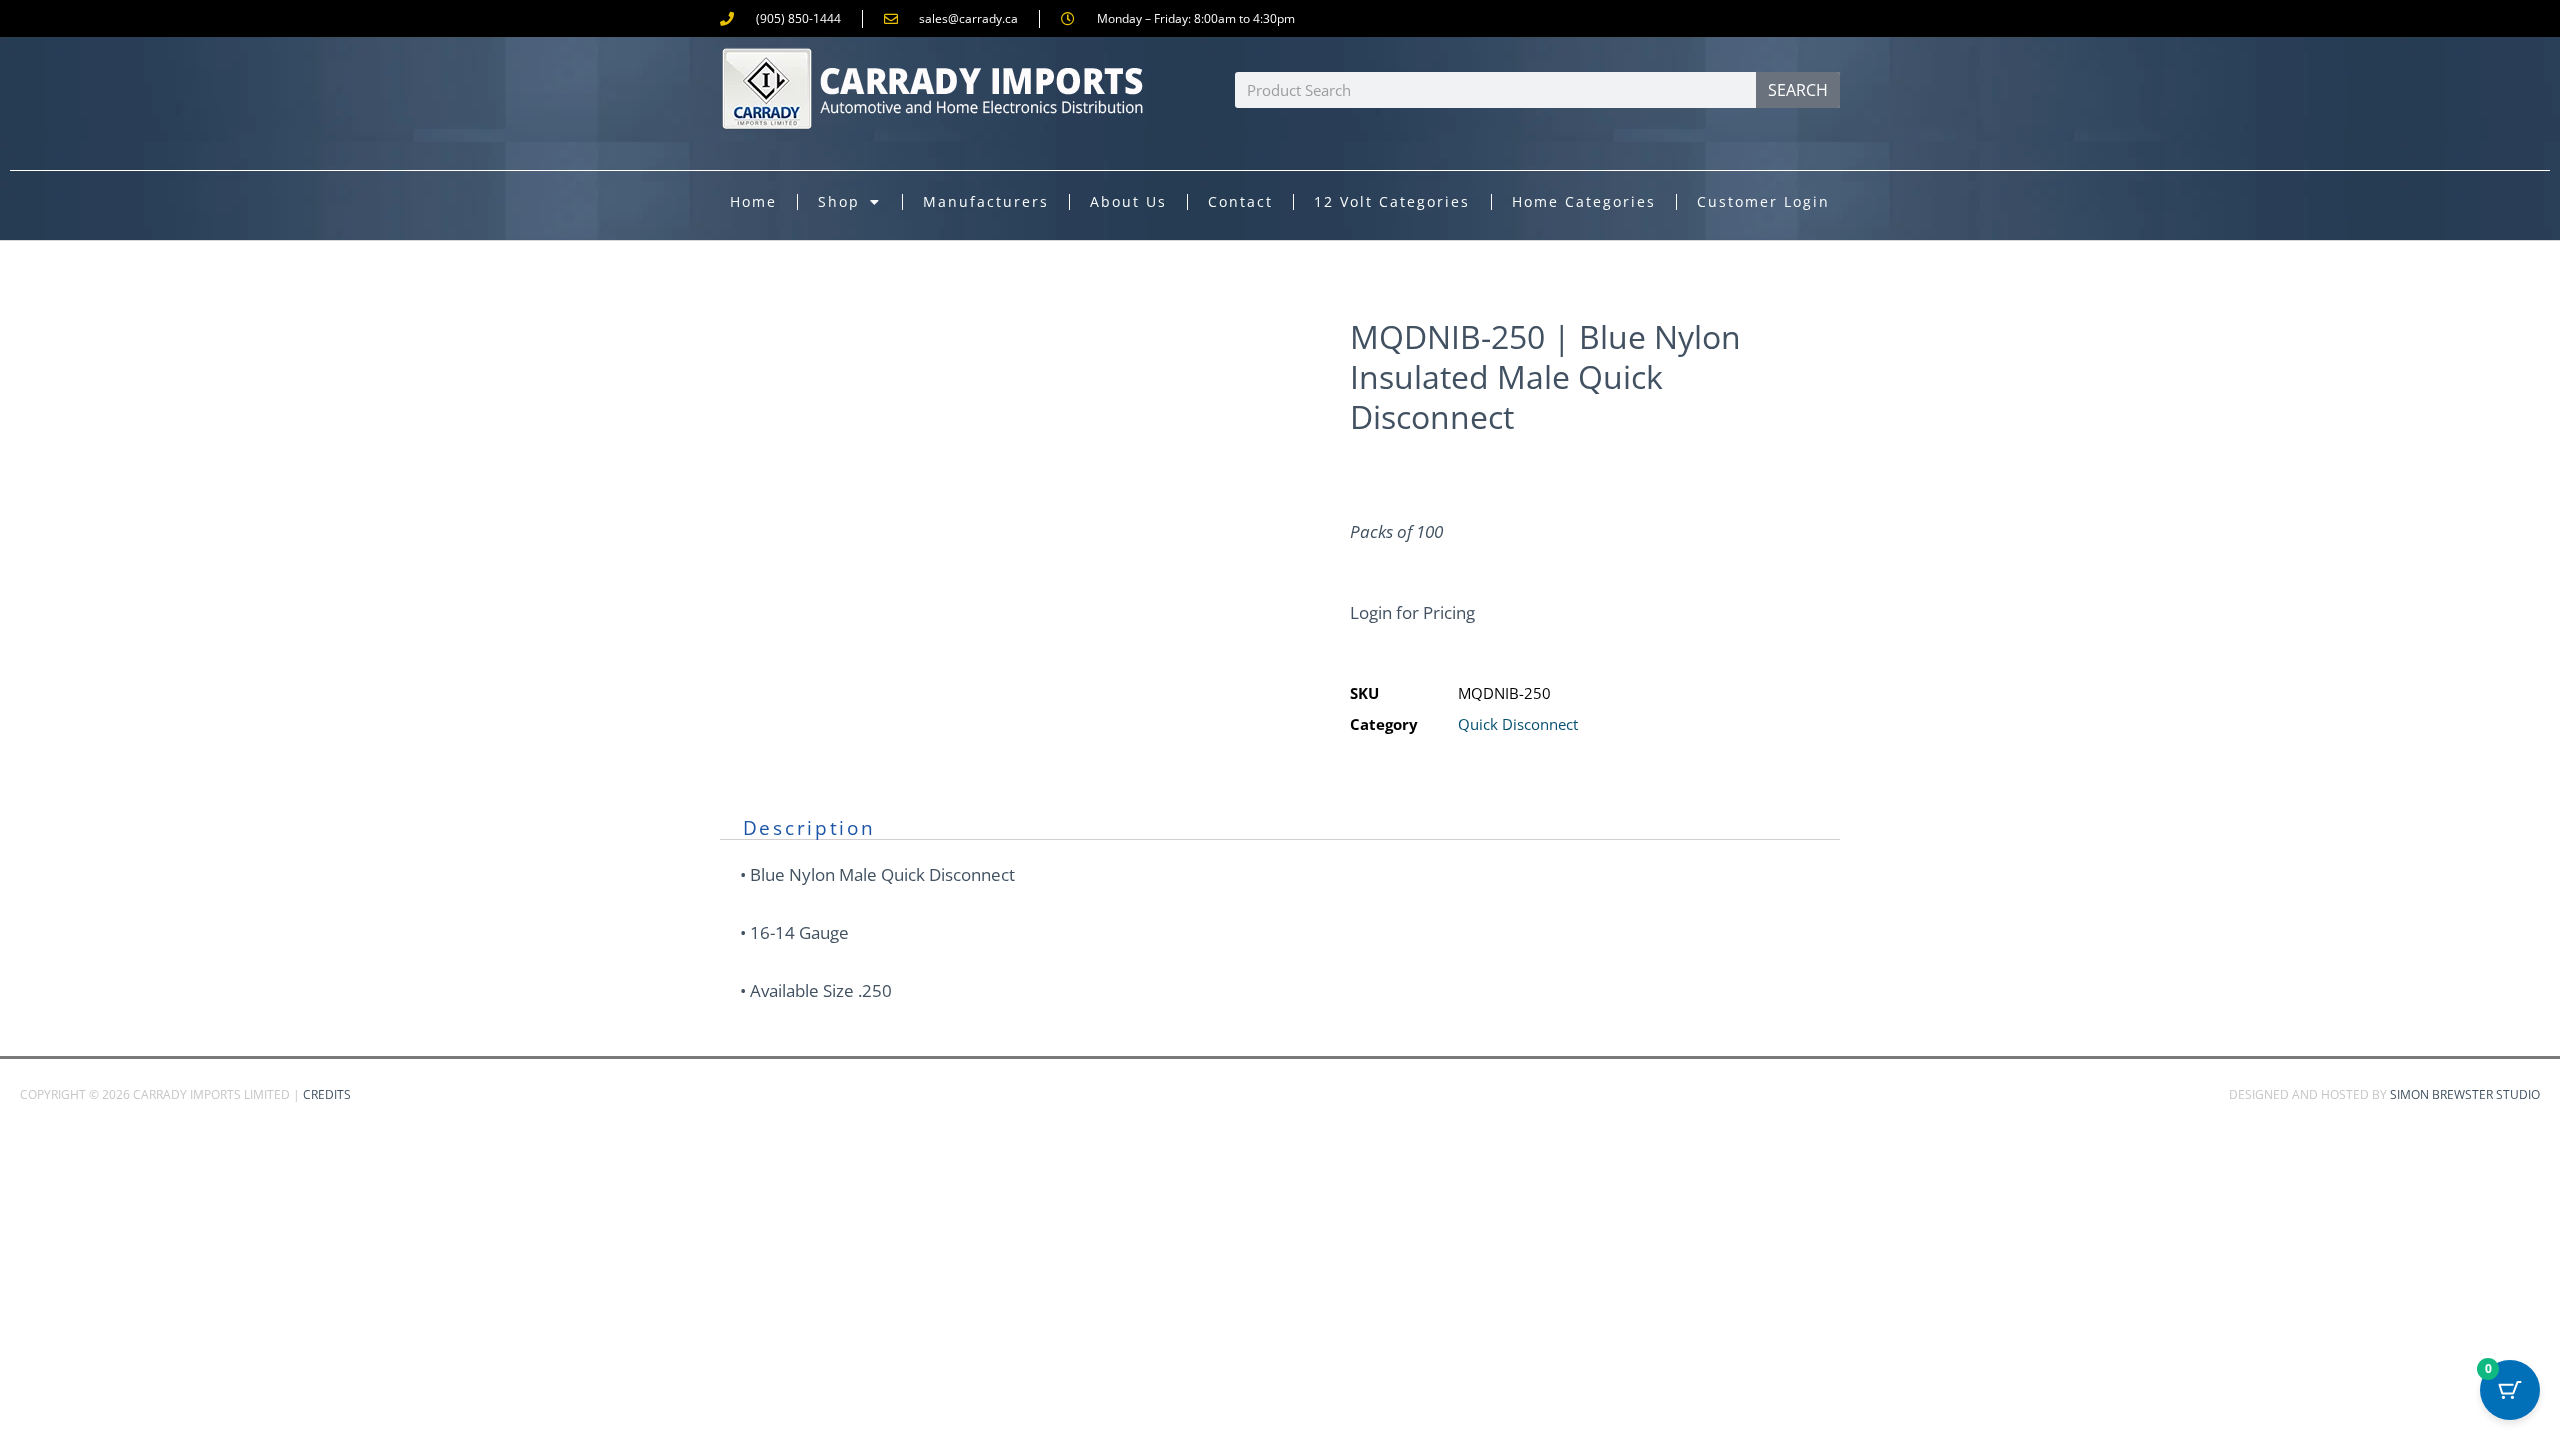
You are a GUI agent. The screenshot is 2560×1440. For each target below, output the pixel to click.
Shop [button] (839, 201)
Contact (1240, 201)
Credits (327, 1094)
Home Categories (1584, 201)
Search (1798, 90)
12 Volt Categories (1392, 201)
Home (753, 201)
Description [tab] (809, 828)
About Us (1128, 201)
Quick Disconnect (1518, 724)
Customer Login (1763, 201)
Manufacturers (986, 201)
